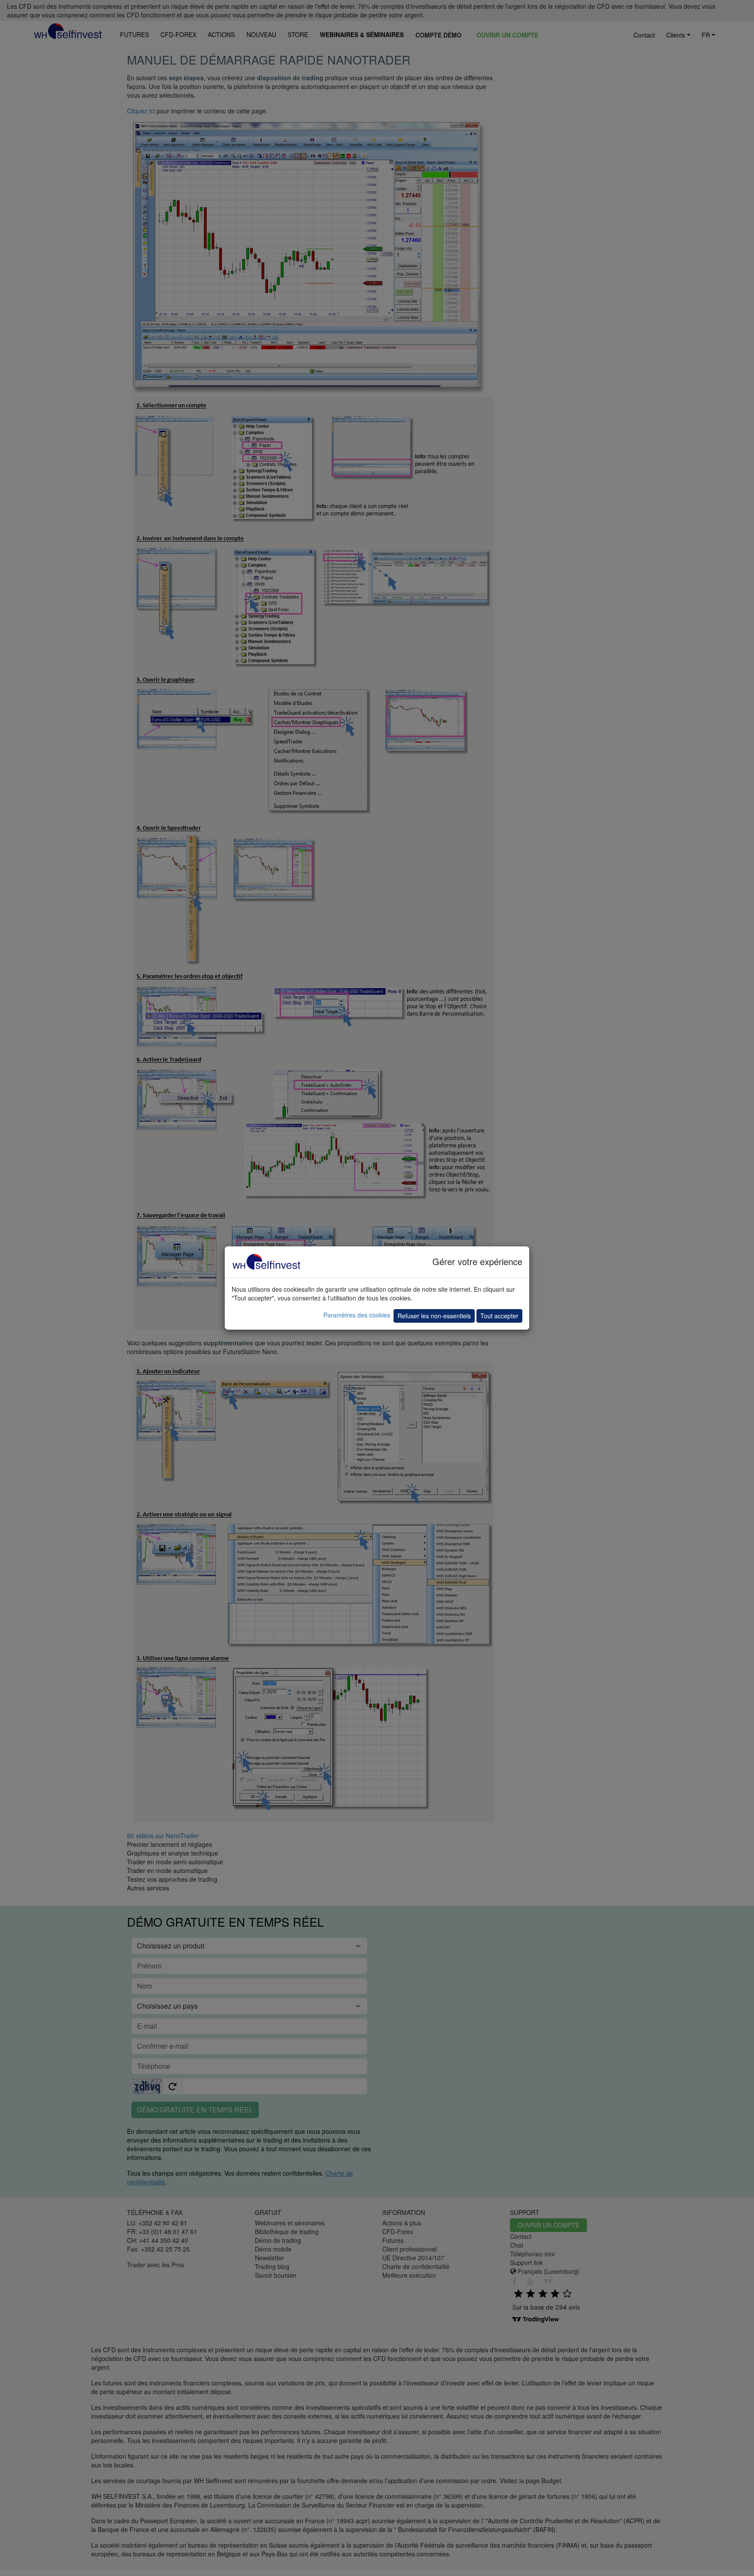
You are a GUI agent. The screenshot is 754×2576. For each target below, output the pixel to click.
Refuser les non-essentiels (434, 1316)
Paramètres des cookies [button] (357, 1315)
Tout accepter (499, 1316)
